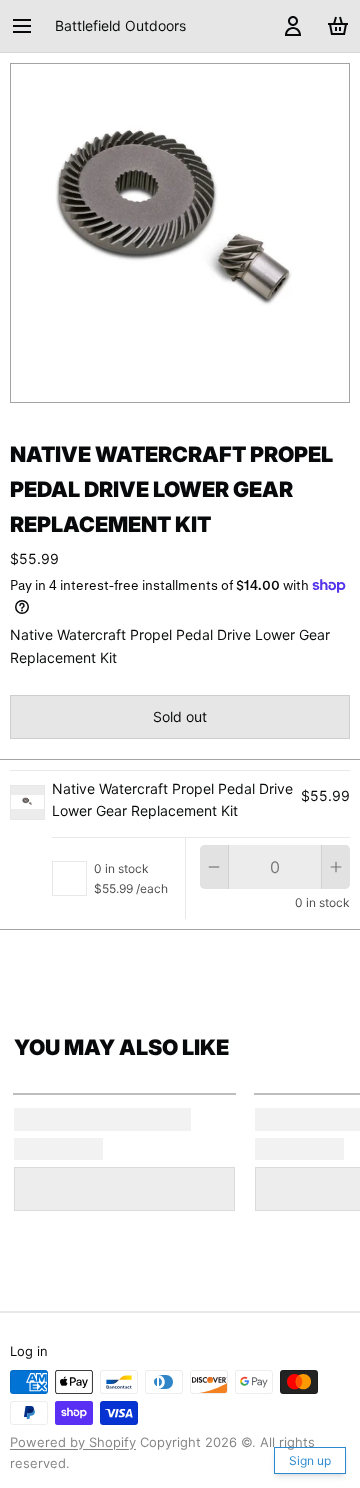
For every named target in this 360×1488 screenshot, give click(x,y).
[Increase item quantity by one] (336, 867)
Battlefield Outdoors (120, 25)
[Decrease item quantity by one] (214, 867)
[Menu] (29, 26)
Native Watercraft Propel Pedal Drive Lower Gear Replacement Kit (172, 800)
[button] (180, 717)
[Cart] (334, 26)
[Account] (289, 26)
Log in (29, 1351)
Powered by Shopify (73, 1442)
